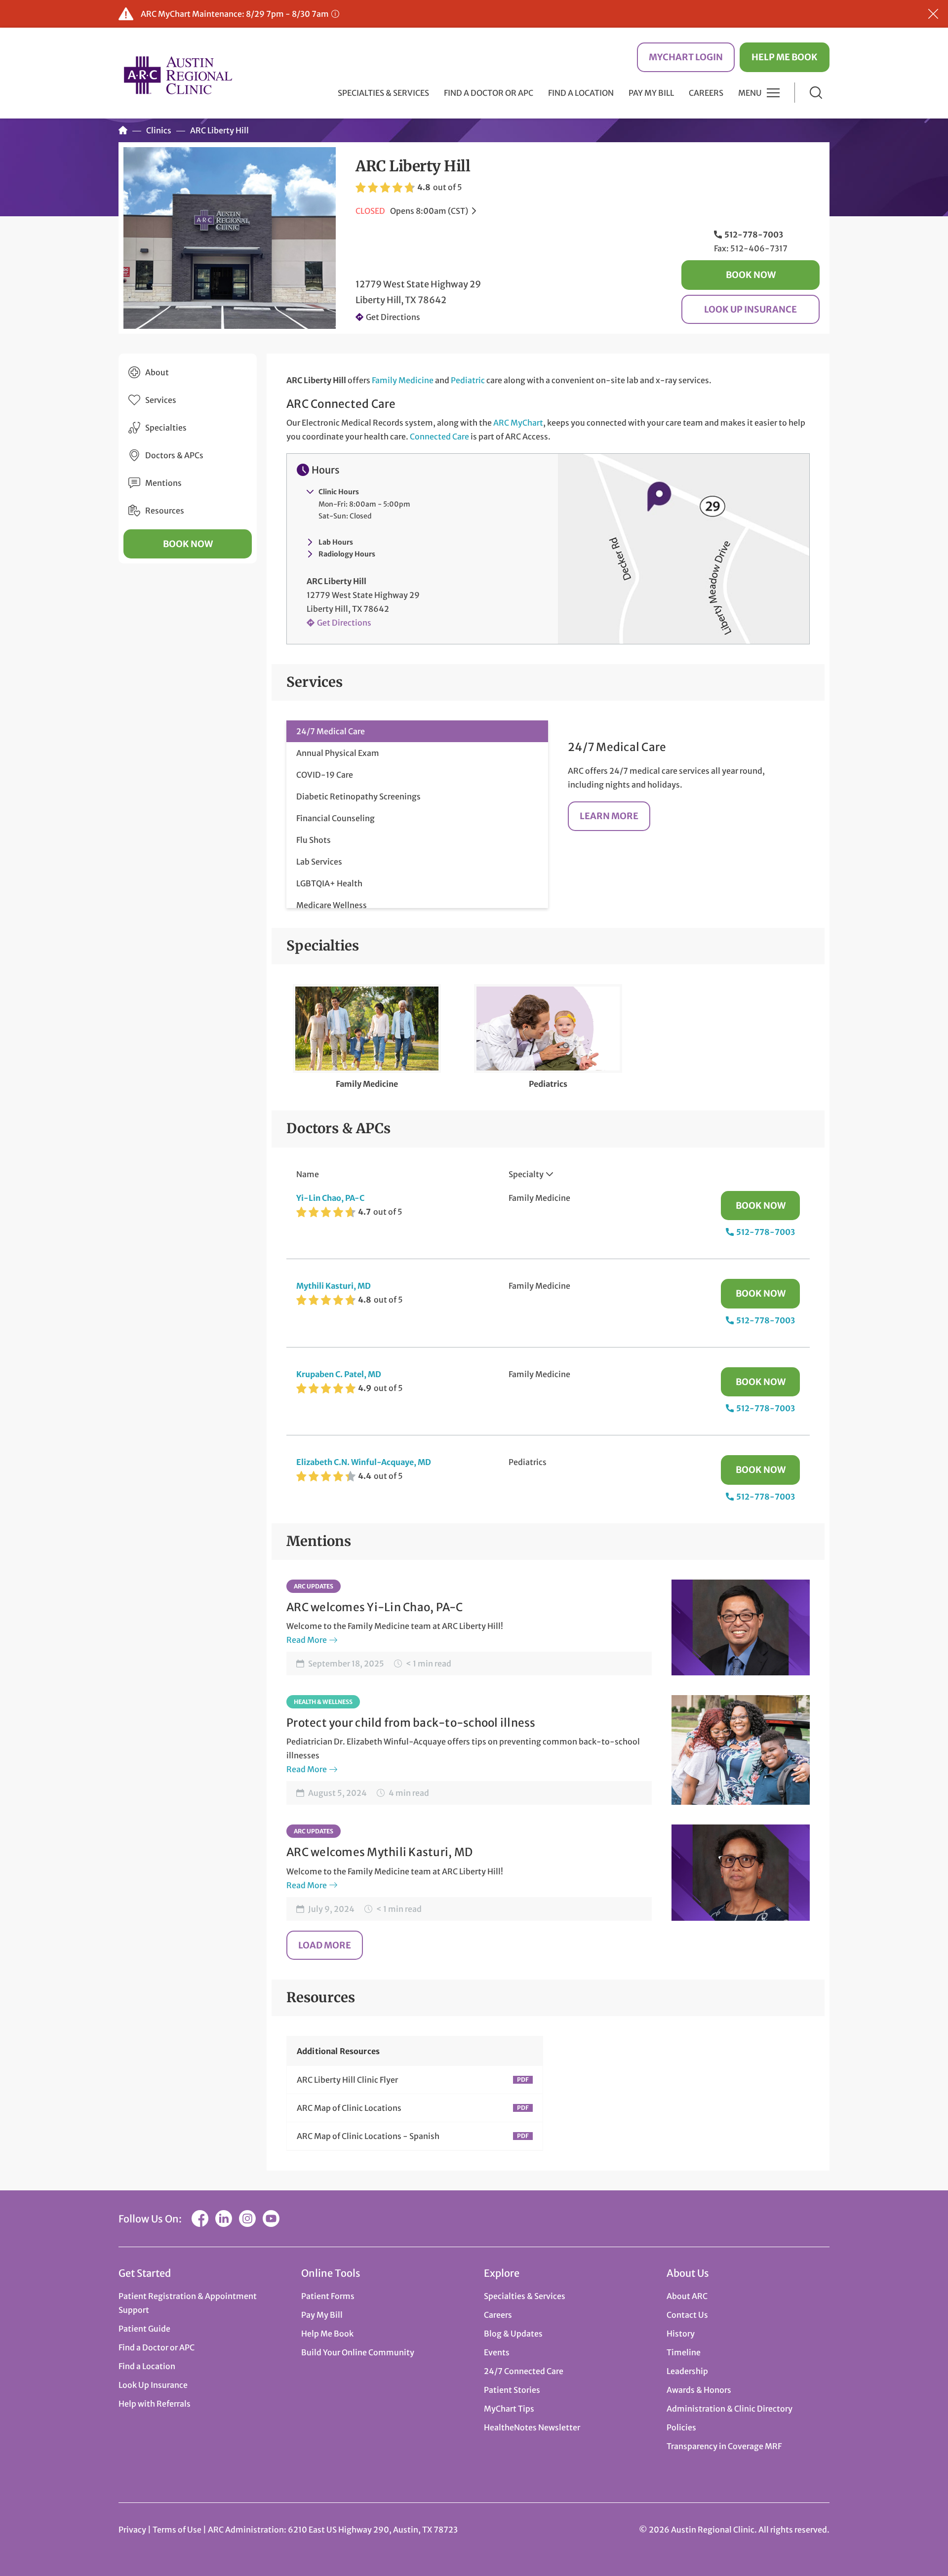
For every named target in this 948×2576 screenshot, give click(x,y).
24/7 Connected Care (524, 2371)
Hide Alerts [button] (933, 14)
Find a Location (581, 93)
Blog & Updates (513, 2334)
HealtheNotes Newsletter (532, 2427)
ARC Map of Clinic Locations (349, 2108)
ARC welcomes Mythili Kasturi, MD (379, 1852)
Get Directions (393, 317)
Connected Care (439, 436)
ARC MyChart (518, 423)
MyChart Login (686, 57)
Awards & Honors (699, 2390)
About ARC (687, 2296)
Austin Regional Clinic (178, 75)
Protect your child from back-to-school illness (411, 1723)
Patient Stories (512, 2390)
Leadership (687, 2371)
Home (123, 130)
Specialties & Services (525, 2296)
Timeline (684, 2352)
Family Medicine (403, 380)
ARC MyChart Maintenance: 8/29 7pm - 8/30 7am (235, 14)
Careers (706, 93)
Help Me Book (785, 57)
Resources (165, 511)
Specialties (166, 428)
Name (308, 1174)
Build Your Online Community (358, 2352)
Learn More (609, 816)
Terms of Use (178, 2530)
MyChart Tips (509, 2409)
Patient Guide (144, 2329)
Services (161, 400)
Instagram (247, 2219)
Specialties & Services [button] (383, 93)
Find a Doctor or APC (489, 93)
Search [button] (816, 93)
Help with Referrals (155, 2404)
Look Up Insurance (750, 309)
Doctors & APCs (174, 455)
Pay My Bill (651, 93)
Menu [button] (750, 93)
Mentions (163, 483)
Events (497, 2352)
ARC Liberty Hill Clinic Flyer (347, 2080)
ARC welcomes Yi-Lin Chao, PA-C (375, 1607)
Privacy (132, 2530)
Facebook (200, 2219)
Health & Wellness (323, 1702)
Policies (681, 2427)
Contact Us (687, 2315)
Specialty (526, 1174)
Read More (307, 1640)
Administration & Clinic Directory (730, 2409)
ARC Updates (314, 1586)
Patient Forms (328, 2296)
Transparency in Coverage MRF (724, 2446)
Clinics (159, 130)
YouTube (271, 2219)
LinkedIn (224, 2219)
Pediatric (468, 380)
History (681, 2334)
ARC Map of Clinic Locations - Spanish (368, 2136)
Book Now (751, 275)
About (157, 372)
